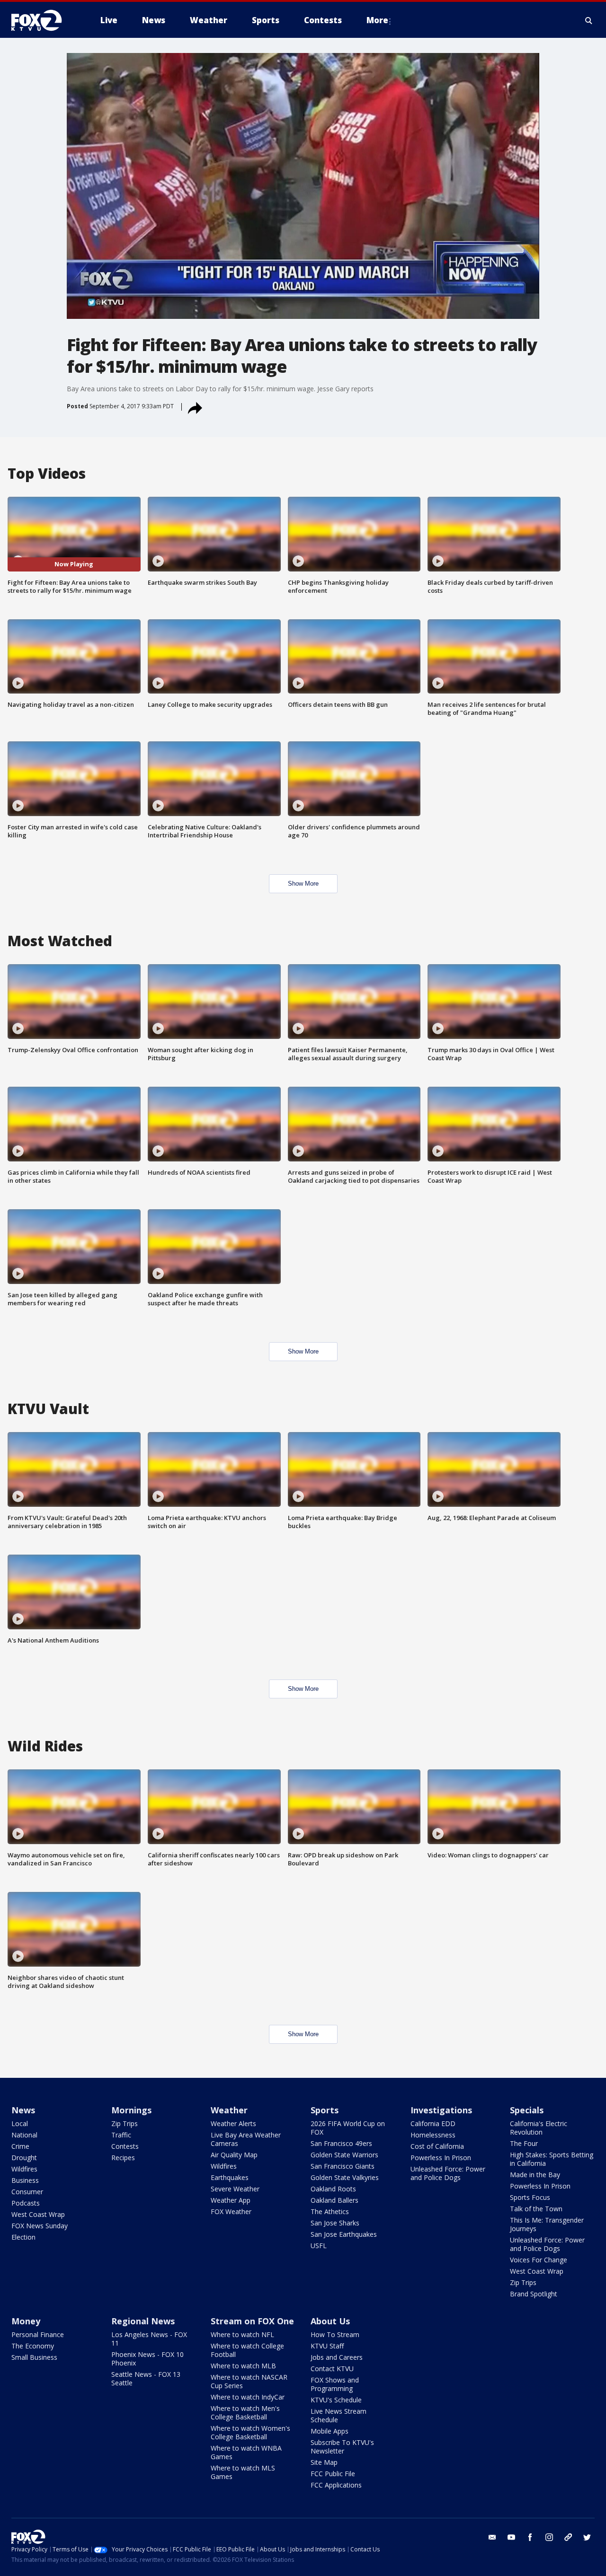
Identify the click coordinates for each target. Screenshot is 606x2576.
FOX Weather (231, 2211)
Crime (20, 2146)
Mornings (131, 2110)
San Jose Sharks (335, 2223)
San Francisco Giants (343, 2166)
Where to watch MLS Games (243, 2472)
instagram (549, 2537)
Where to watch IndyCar (248, 2397)
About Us (330, 2321)
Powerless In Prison (441, 2158)
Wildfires (24, 2169)
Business (25, 2180)
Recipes (123, 2158)
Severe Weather (235, 2189)
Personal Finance (38, 2334)
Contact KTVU (332, 2369)
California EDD (433, 2123)
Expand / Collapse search (589, 20)
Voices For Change (539, 2260)
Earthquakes (230, 2177)
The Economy (33, 2346)
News (23, 2110)
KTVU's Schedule (336, 2400)
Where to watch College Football (247, 2350)
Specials (527, 2110)
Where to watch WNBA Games (246, 2452)
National (24, 2135)
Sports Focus (530, 2197)
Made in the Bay (535, 2175)
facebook (530, 2537)
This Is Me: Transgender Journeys (547, 2224)
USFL (319, 2246)
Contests (125, 2146)
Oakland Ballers (334, 2200)
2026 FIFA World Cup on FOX (348, 2128)
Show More (303, 884)
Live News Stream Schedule (339, 2415)
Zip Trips (125, 2123)
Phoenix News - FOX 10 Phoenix (147, 2359)
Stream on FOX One (252, 2321)
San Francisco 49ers (341, 2143)
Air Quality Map (234, 2155)
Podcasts (26, 2203)
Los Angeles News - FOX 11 (149, 2339)
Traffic (121, 2135)
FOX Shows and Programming (335, 2384)
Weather (229, 2110)
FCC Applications (336, 2485)
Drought (24, 2158)
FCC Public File (333, 2474)
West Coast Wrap (38, 2214)
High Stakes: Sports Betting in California (552, 2159)
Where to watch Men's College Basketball (245, 2413)
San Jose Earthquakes (344, 2234)
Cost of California (437, 2146)
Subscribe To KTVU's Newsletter (342, 2447)
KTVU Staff (327, 2346)
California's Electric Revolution (539, 2128)
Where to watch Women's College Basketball (250, 2432)
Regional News (143, 2321)
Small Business (34, 2357)
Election (23, 2237)
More (377, 20)
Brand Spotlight (534, 2294)
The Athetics (330, 2211)
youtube (511, 2537)
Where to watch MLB (243, 2366)
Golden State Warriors (344, 2155)
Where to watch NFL (242, 2334)
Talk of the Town (536, 2209)
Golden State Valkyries (345, 2177)
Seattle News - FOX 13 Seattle (146, 2378)
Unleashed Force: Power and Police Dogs (448, 2173)
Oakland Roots (333, 2189)
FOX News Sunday (40, 2226)
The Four (524, 2143)
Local (20, 2123)
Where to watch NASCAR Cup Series (249, 2381)
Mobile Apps (330, 2431)
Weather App (231, 2200)
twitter (587, 2537)
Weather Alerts (233, 2123)
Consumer (27, 2192)
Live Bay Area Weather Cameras (246, 2139)
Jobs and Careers (337, 2357)
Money (26, 2321)
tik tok (568, 2537)
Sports (325, 2110)
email (492, 2537)
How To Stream (335, 2334)
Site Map (324, 2462)
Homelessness (433, 2135)
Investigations (441, 2110)
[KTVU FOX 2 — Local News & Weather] (43, 20)
